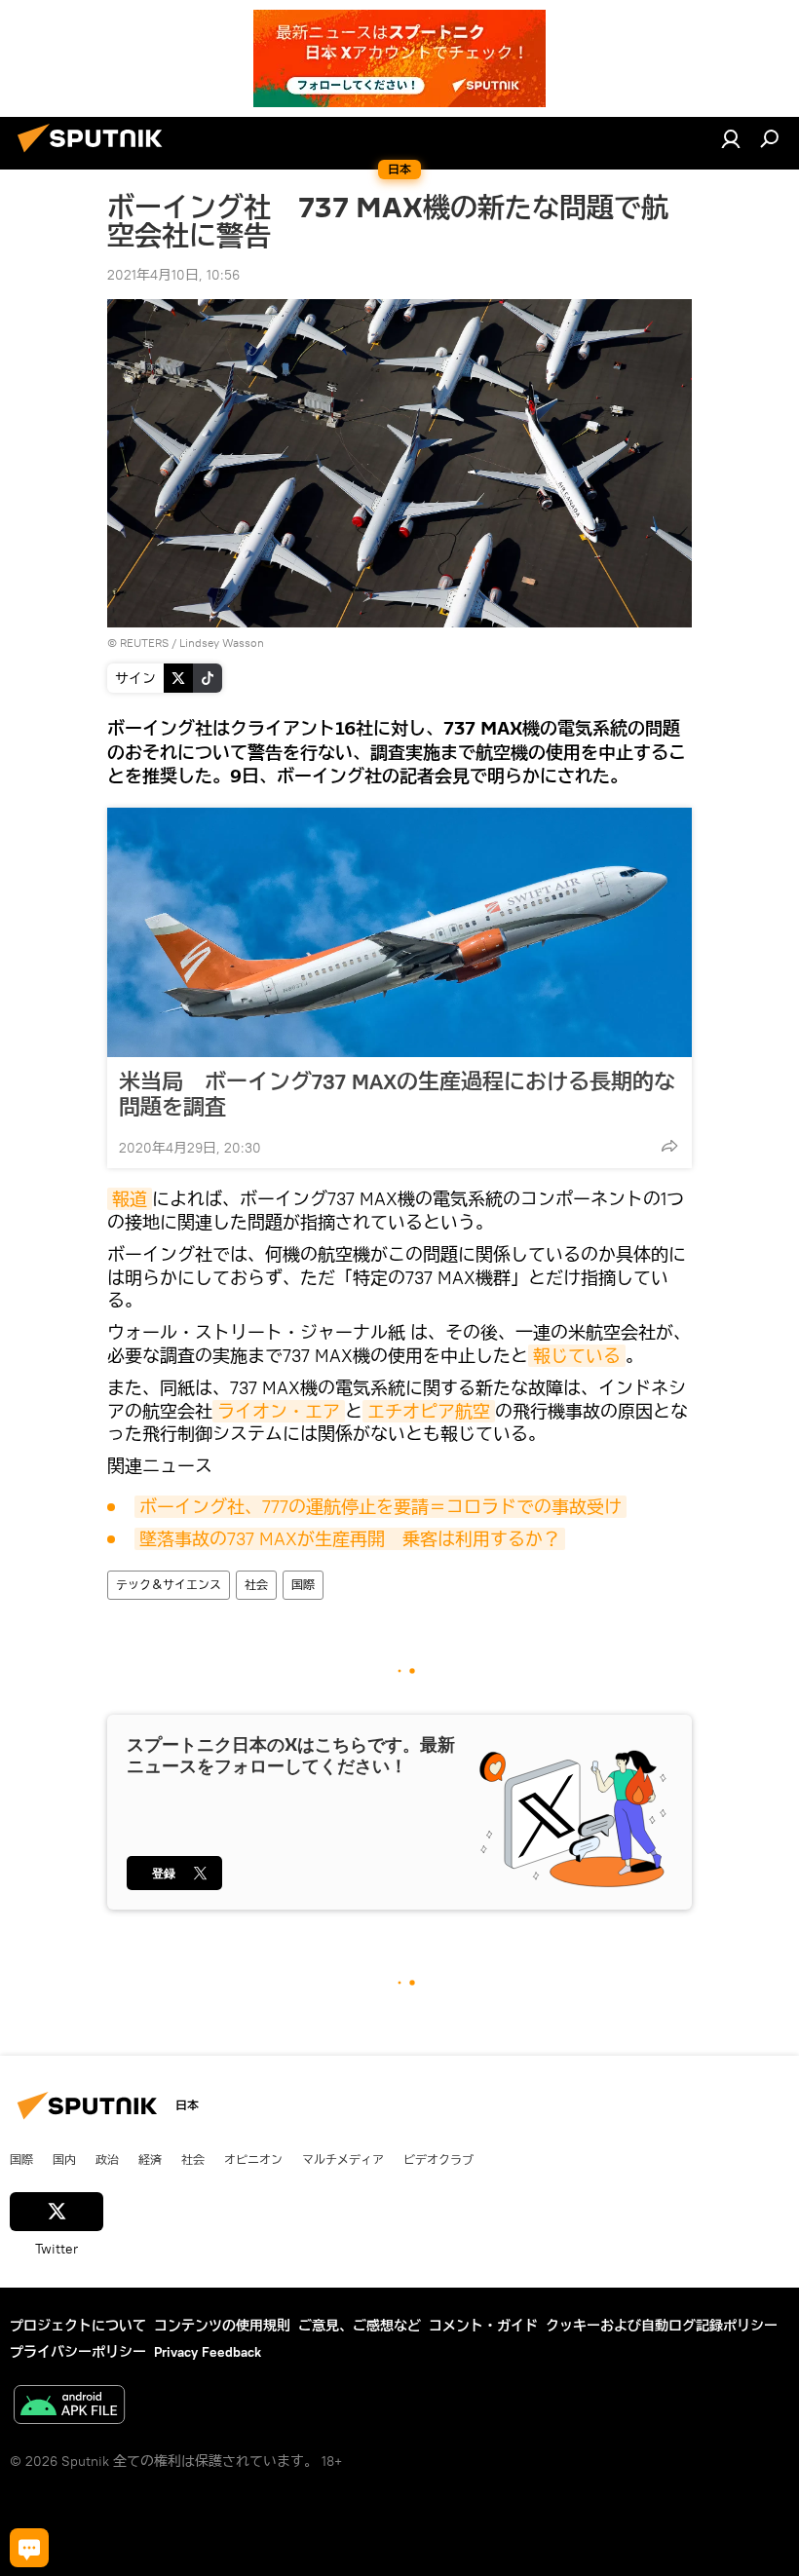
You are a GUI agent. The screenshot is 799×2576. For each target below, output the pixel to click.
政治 (107, 2159)
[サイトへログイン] (731, 138)
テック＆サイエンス (169, 1585)
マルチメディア (343, 2159)
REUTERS (144, 643)
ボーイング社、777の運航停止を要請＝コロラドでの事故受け (380, 1507)
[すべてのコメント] (29, 2548)
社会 (256, 1585)
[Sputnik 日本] (95, 155)
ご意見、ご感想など (360, 2326)
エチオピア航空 (429, 1411)
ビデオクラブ (438, 2159)
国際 (303, 1585)
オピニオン (253, 2159)
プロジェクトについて (78, 2326)
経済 (150, 2159)
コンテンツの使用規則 (222, 2326)
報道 (130, 1199)
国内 (64, 2159)
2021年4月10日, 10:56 (173, 275)
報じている (577, 1356)
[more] (669, 1146)
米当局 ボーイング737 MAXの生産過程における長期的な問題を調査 (397, 1094)
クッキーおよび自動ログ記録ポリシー (662, 2326)
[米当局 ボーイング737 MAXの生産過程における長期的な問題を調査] (399, 932)
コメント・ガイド (483, 2326)
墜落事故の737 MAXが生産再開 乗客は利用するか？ (350, 1539)
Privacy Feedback (208, 2352)
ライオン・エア (279, 1411)
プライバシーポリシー (78, 2352)
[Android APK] (69, 2407)
